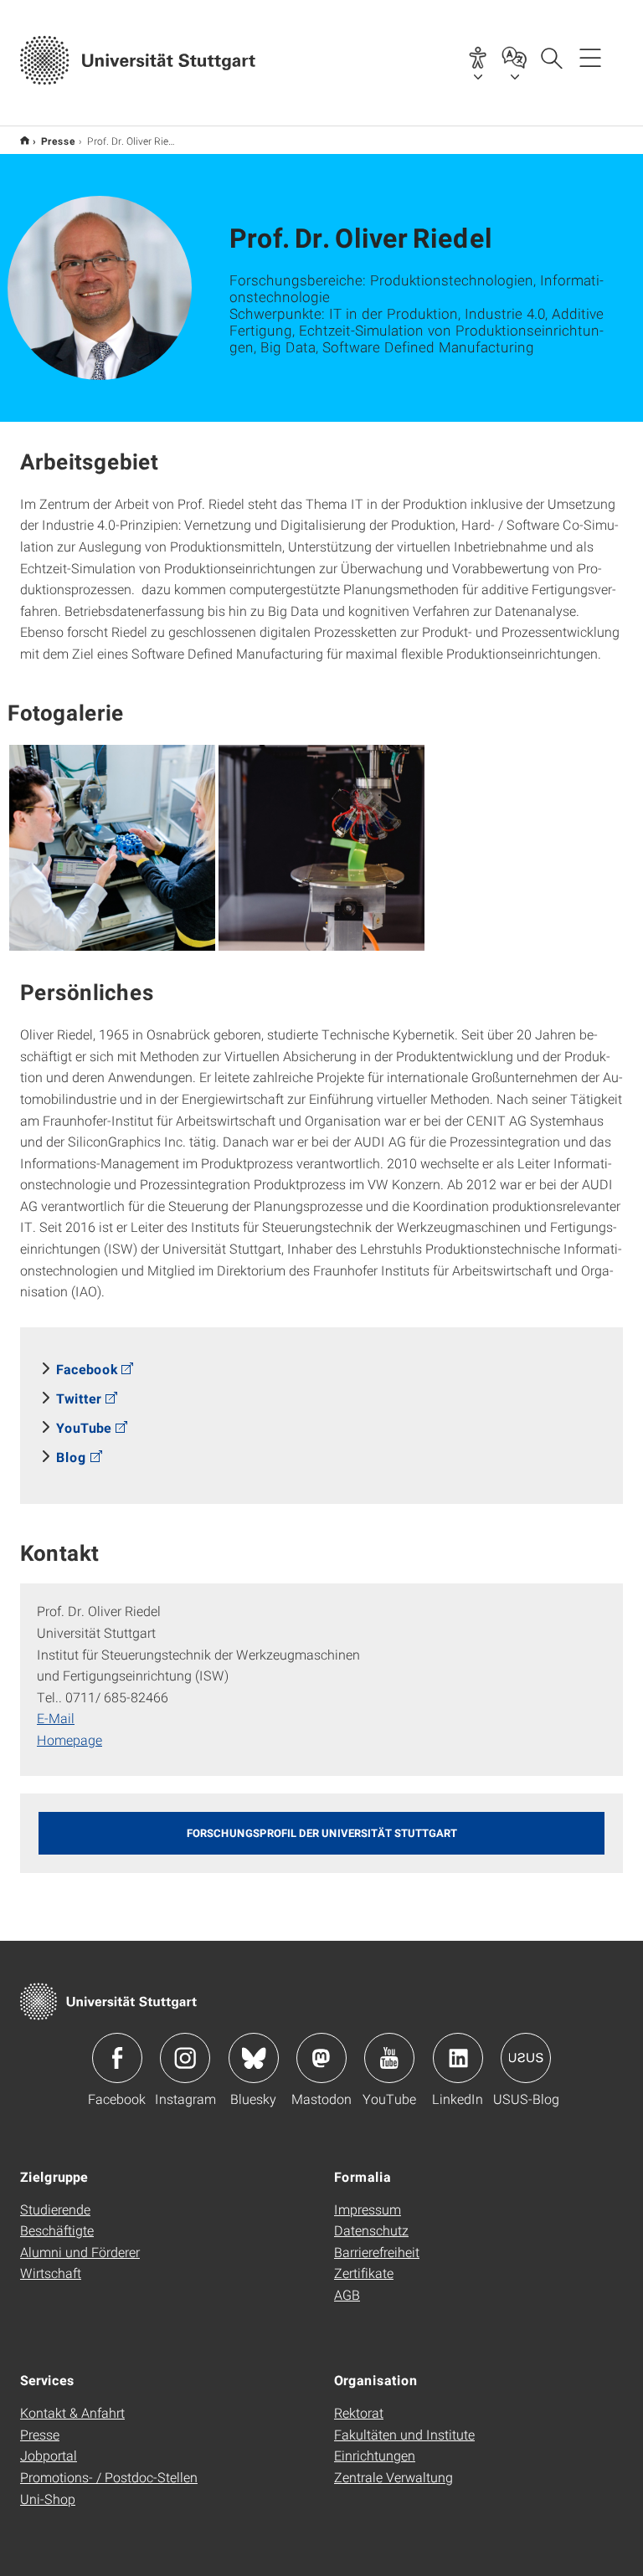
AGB (347, 2294)
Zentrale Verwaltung (394, 2477)
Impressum (368, 2209)
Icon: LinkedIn (458, 2058)
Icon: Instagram (185, 2058)
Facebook (87, 1369)
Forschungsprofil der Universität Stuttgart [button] (322, 1833)
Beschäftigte (57, 2230)
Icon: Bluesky (254, 2058)
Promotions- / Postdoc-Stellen (109, 2477)
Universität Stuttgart (25, 140)
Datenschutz (371, 2230)
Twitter (79, 1398)
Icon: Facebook (117, 2058)
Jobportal (49, 2455)
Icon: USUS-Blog (526, 2058)
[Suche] (551, 57)
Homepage (69, 1740)
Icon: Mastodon (321, 2058)
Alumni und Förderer (80, 2252)
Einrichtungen (375, 2455)
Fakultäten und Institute (404, 2434)
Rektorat (359, 2412)
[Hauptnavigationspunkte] (590, 57)
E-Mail (56, 1718)
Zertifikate (364, 2273)
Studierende (55, 2209)
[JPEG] (112, 848)
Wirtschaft (51, 2273)
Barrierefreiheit (377, 2252)
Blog (71, 1457)
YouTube (84, 1427)
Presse (58, 141)
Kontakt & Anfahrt (72, 2412)
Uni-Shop (48, 2499)
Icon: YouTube (389, 2058)
